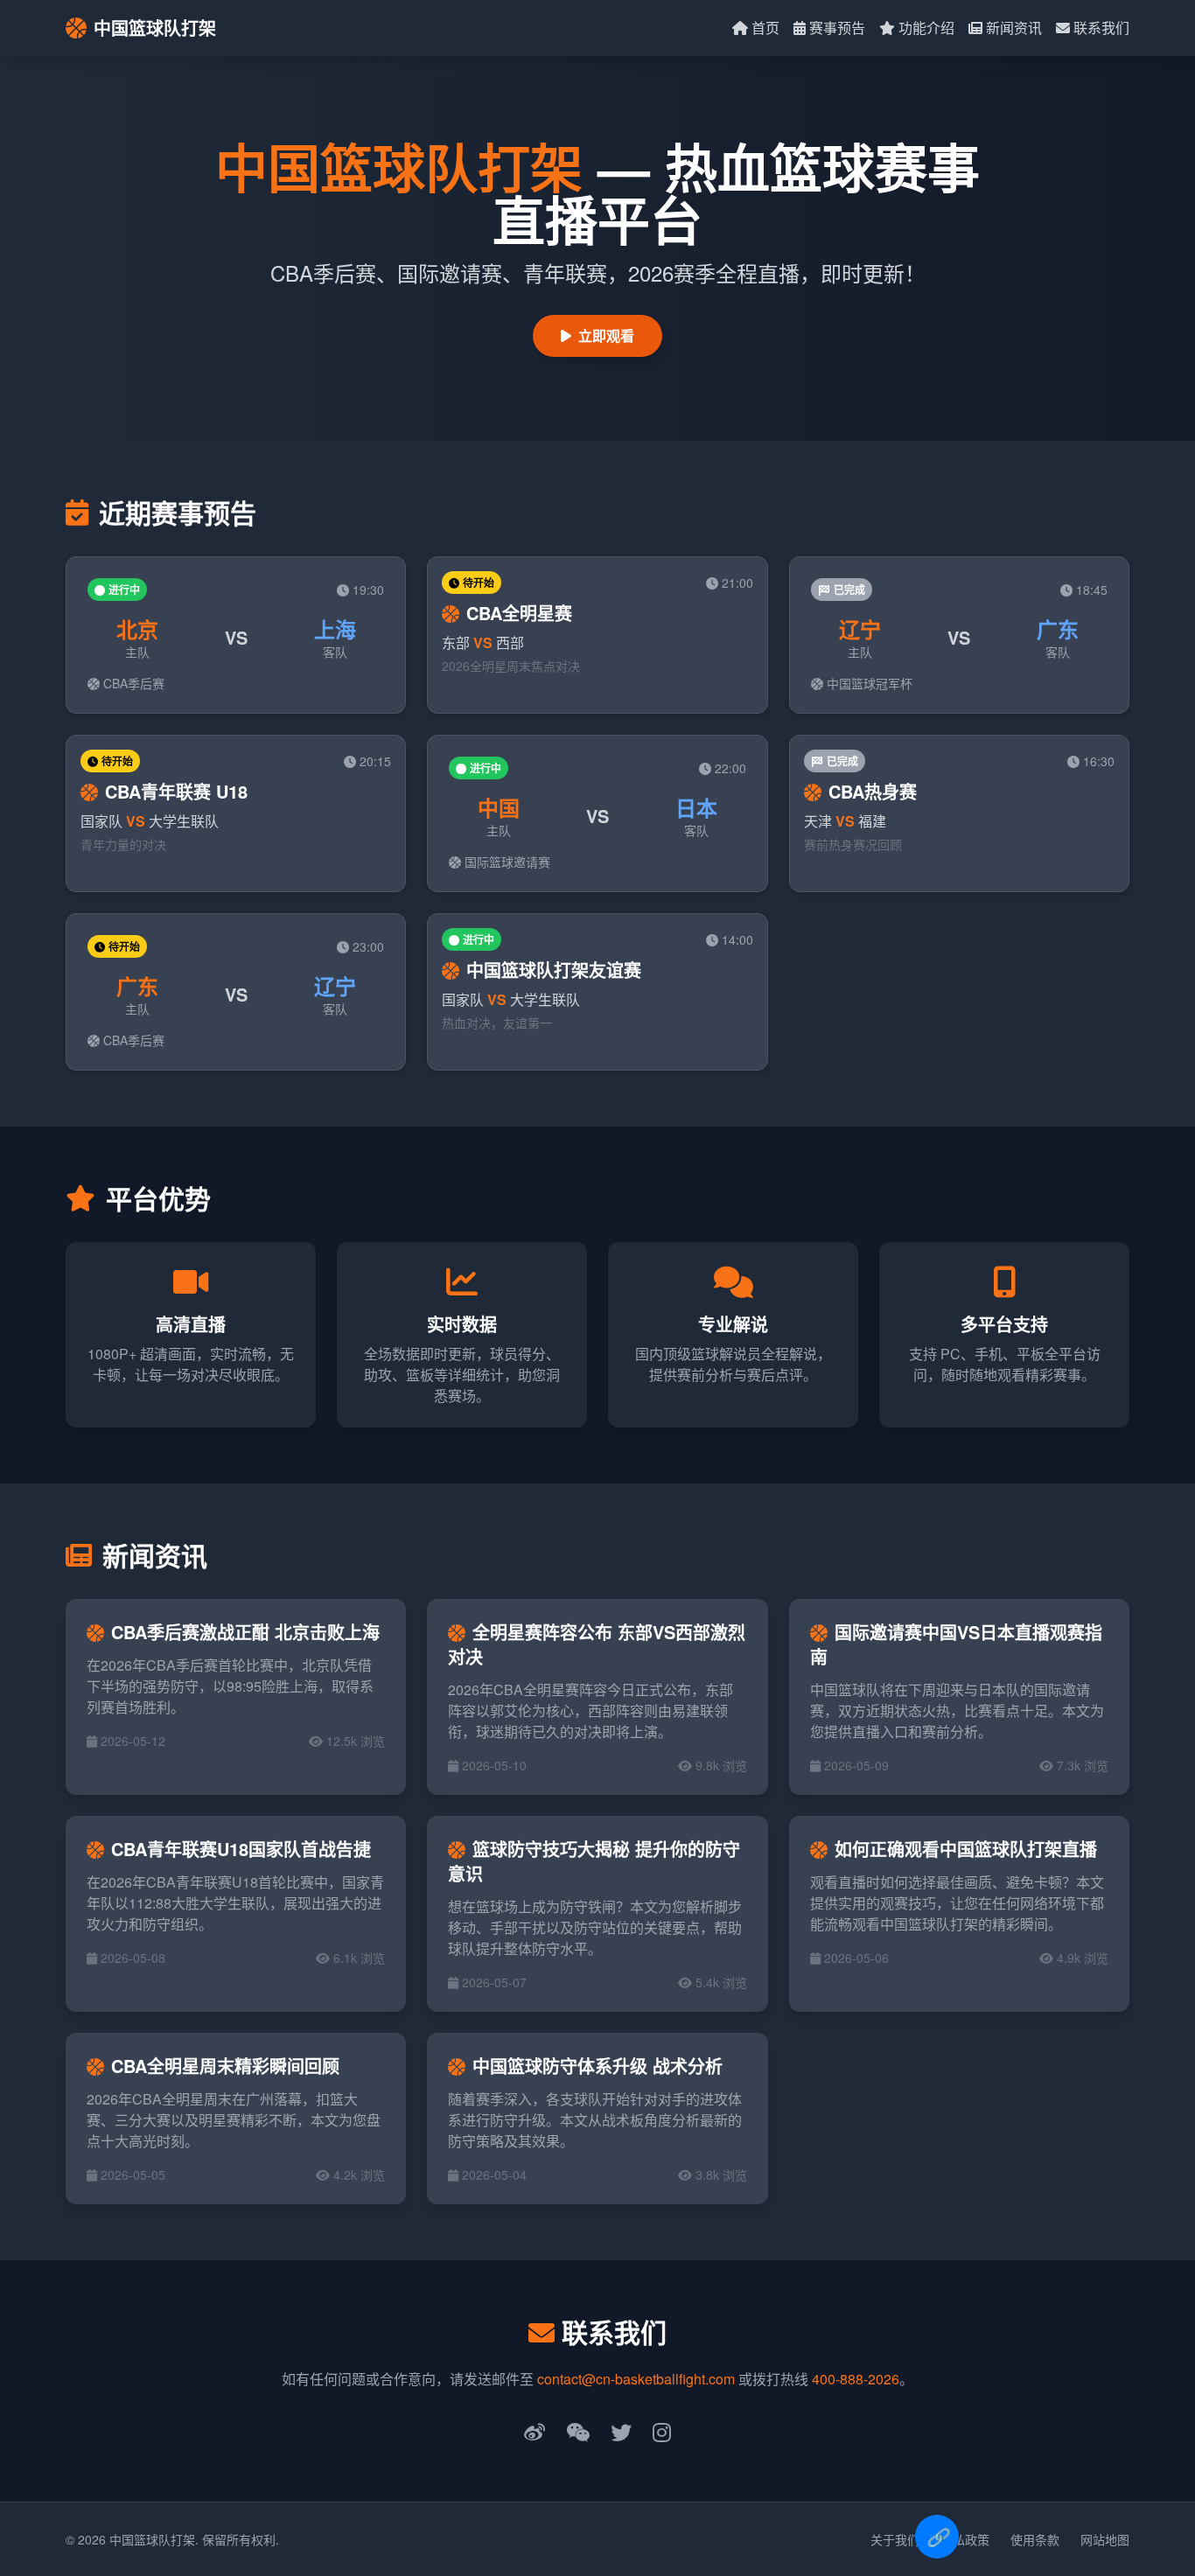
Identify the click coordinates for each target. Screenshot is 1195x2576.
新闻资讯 (1014, 28)
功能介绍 (926, 28)
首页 (765, 28)
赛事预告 (837, 28)
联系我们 (1101, 28)
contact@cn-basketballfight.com (636, 2379)
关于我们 (895, 2539)
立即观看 (606, 335)
